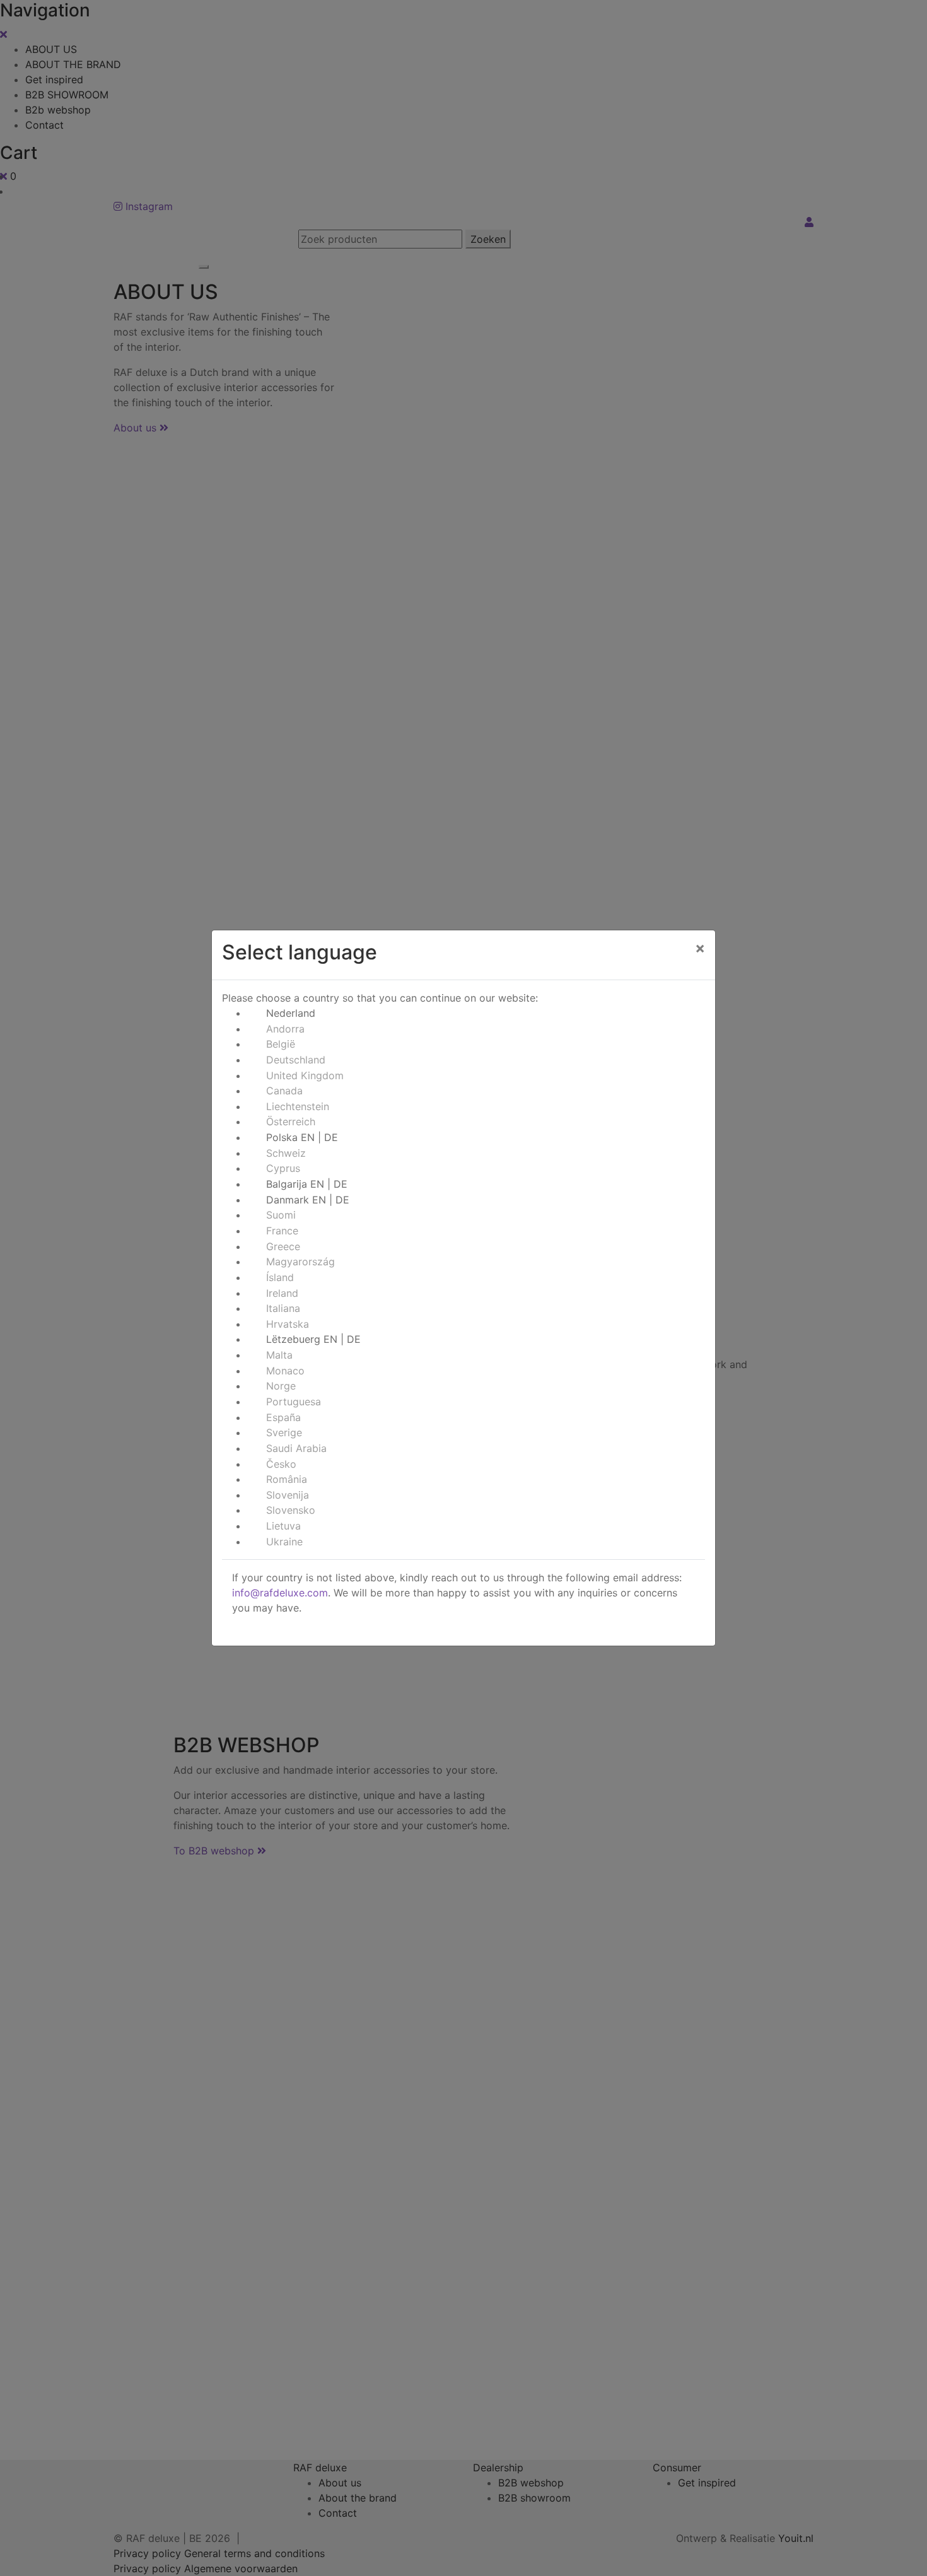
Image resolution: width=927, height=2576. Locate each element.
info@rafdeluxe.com (280, 1593)
